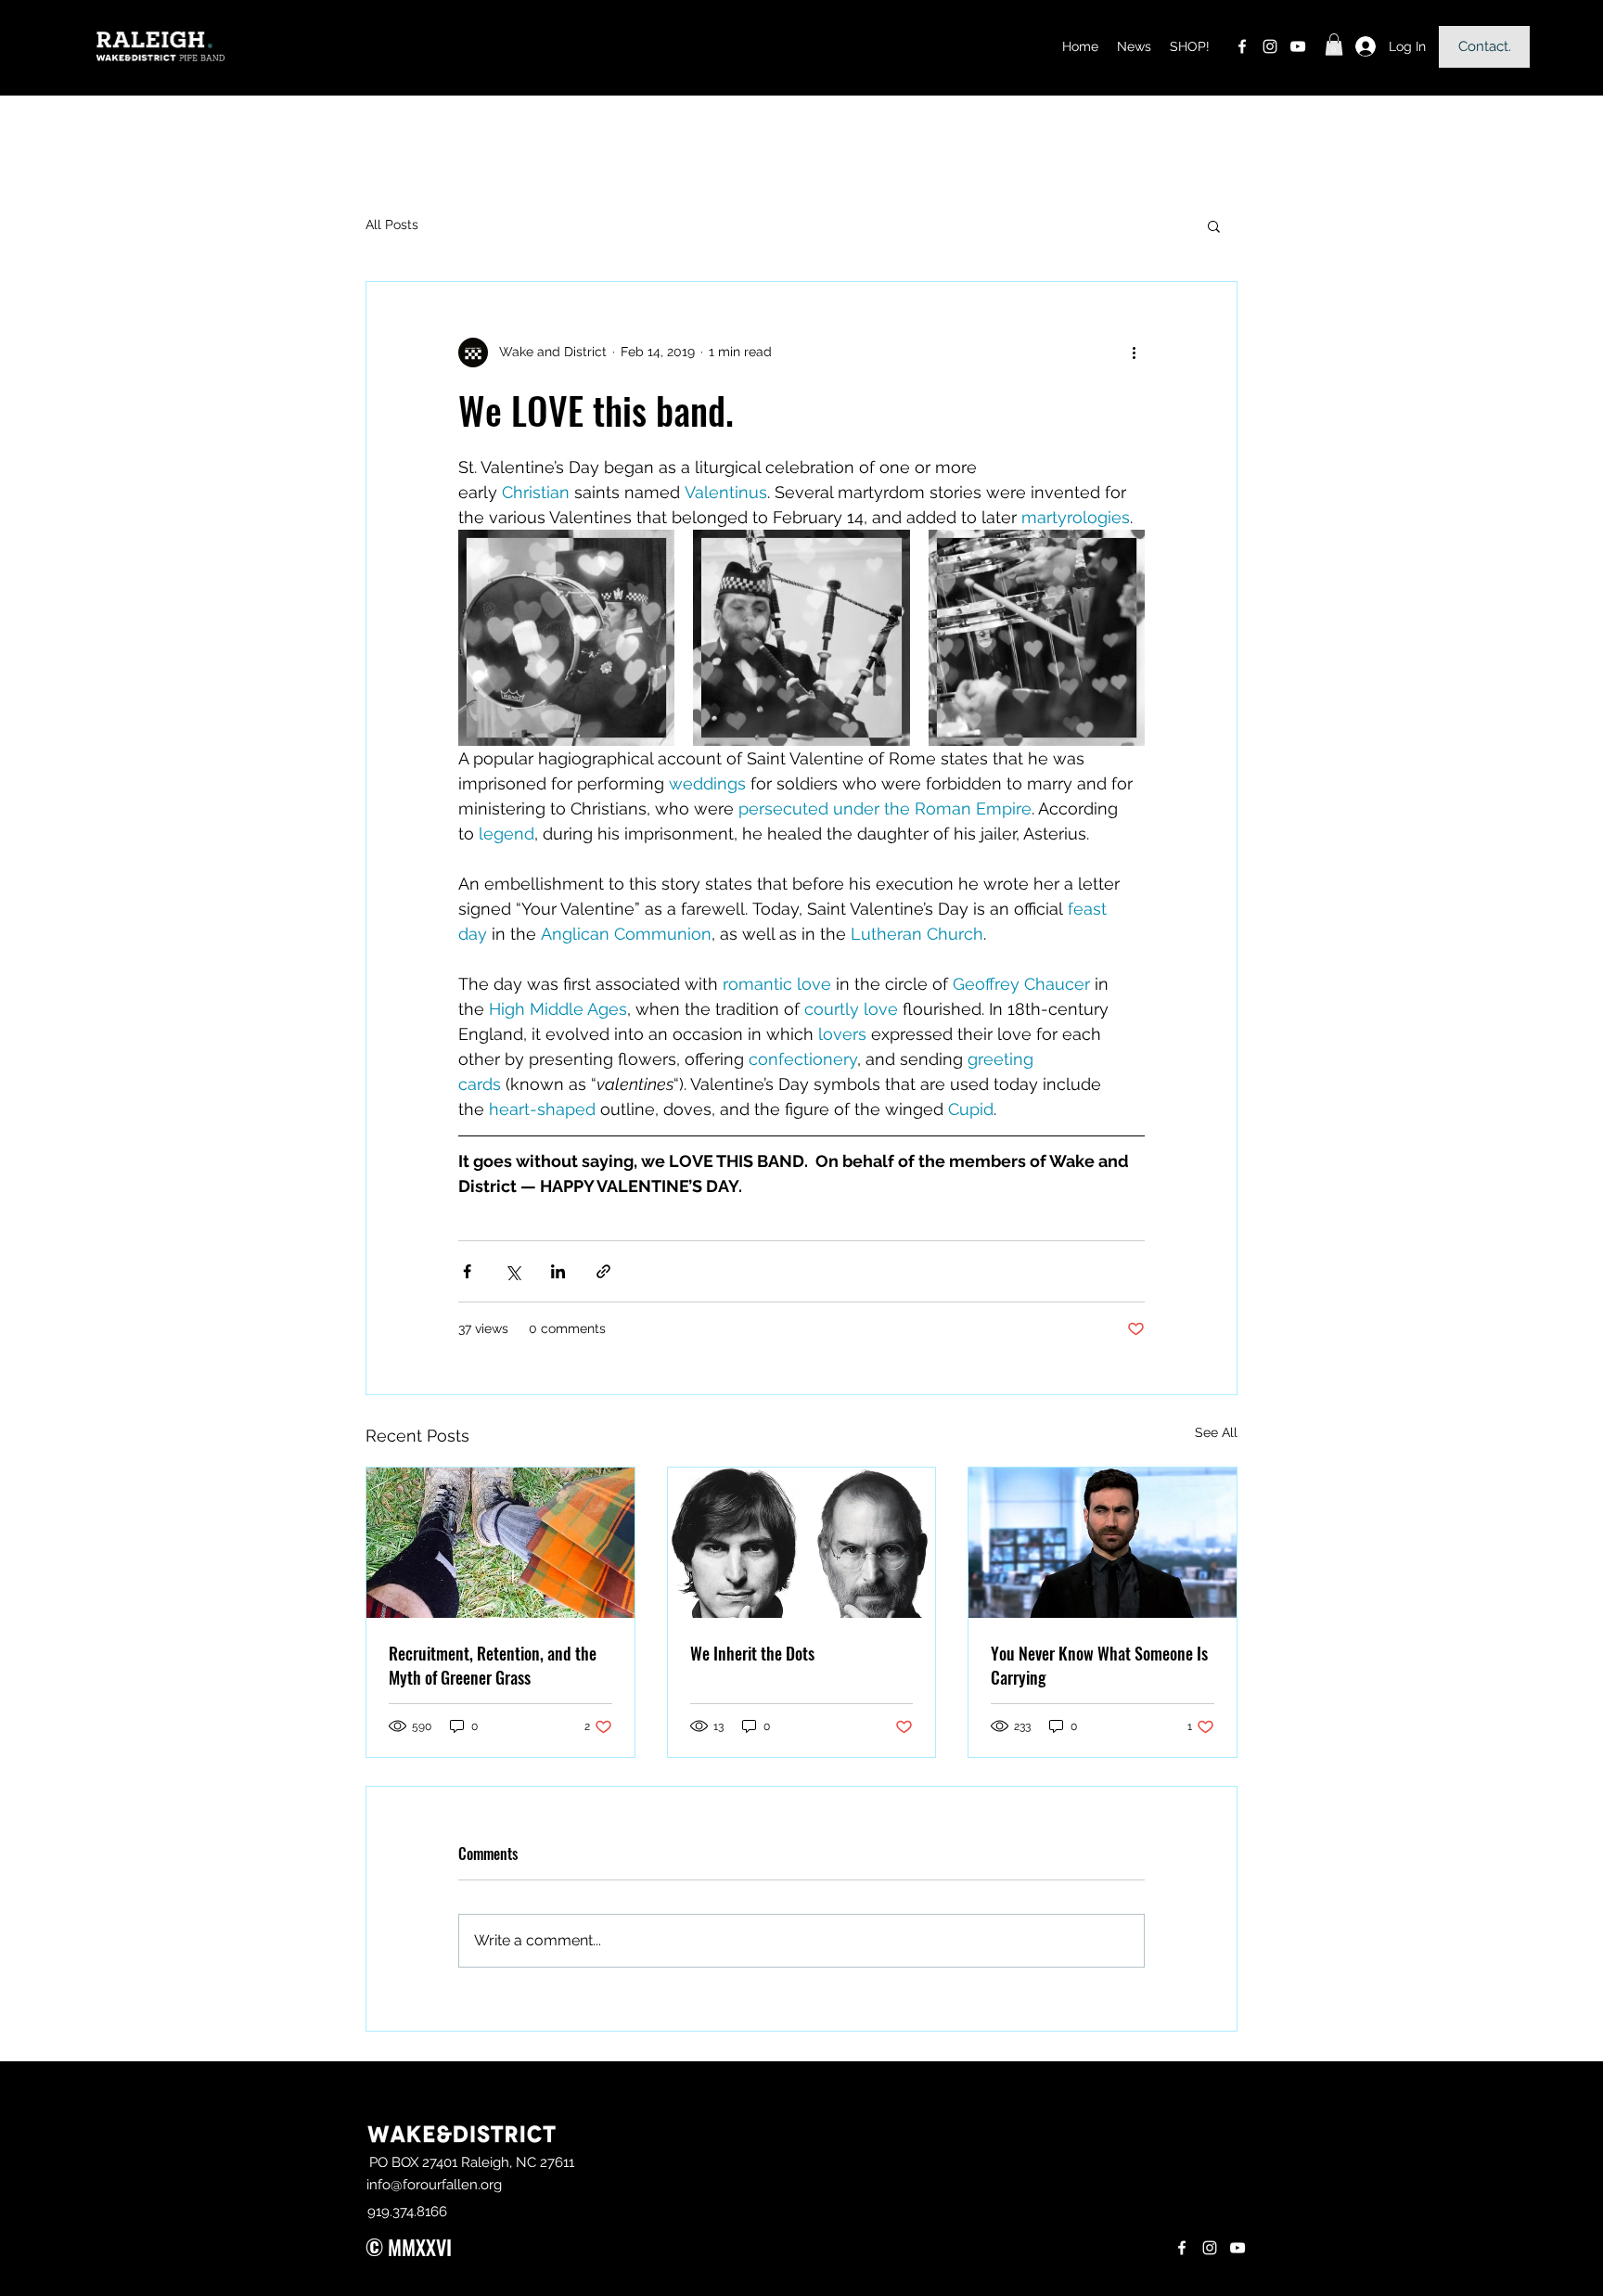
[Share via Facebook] (467, 1271)
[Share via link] (603, 1271)
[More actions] (1134, 353)
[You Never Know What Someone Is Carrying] (1103, 1543)
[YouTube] (1298, 46)
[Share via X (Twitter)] (513, 1271)
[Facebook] (1242, 46)
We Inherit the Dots (752, 1653)
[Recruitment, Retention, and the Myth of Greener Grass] (500, 1543)
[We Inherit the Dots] (802, 1543)
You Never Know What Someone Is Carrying (1099, 1665)
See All (1216, 1432)
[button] (1334, 45)
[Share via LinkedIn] (558, 1271)
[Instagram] (1270, 46)
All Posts (392, 224)
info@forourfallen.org (434, 2185)
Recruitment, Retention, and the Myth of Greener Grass (493, 1665)
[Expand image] (566, 638)
